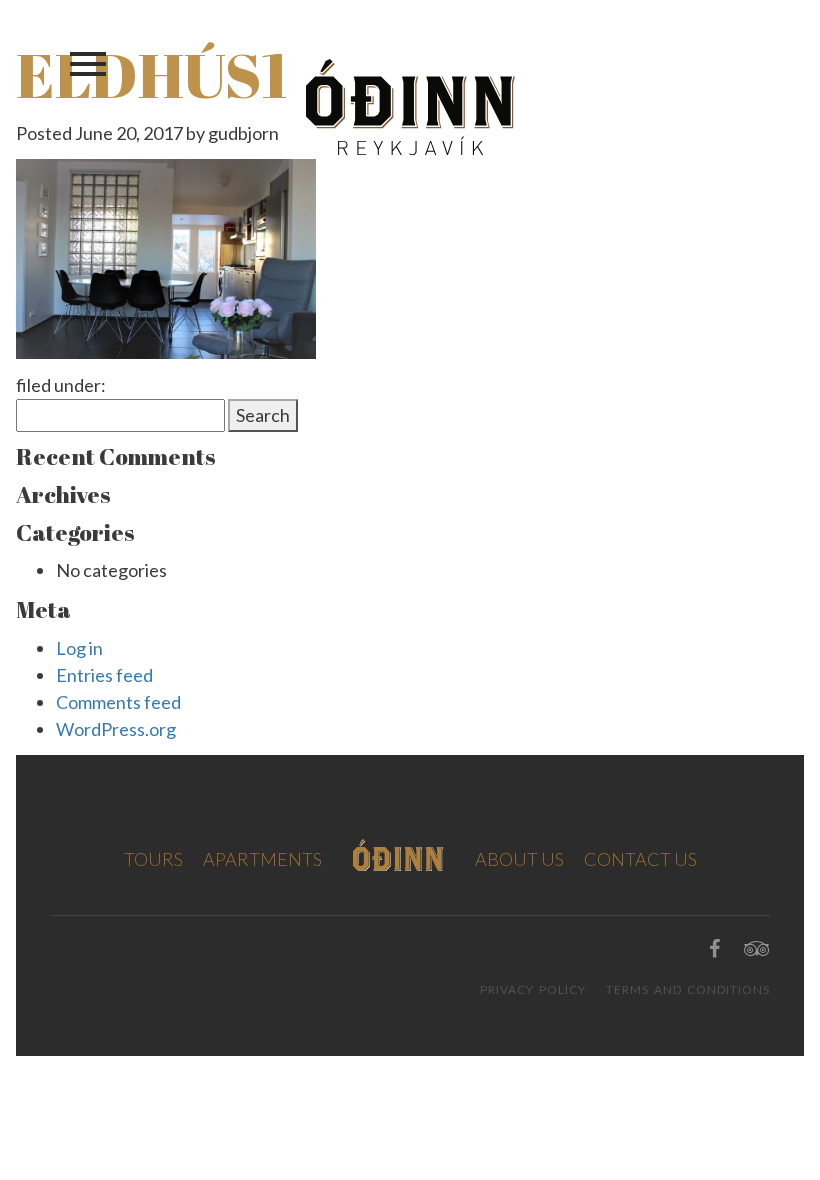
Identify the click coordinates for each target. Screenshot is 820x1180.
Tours (153, 859)
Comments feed (118, 702)
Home (398, 855)
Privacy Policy (533, 989)
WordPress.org (116, 729)
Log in (79, 648)
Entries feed (104, 675)
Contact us (640, 859)
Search (263, 415)
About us (519, 859)
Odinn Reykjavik (410, 107)
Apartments (262, 859)
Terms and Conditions (688, 989)
